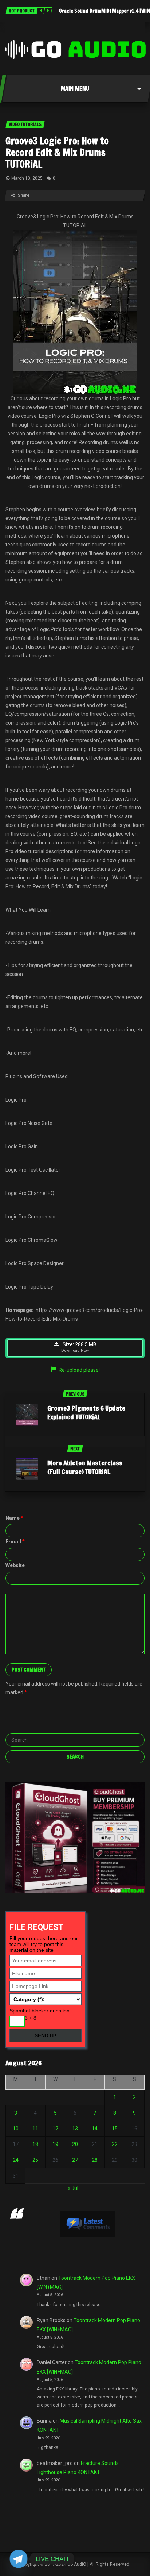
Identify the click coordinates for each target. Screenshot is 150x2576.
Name (14, 1518)
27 (75, 2160)
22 (115, 2144)
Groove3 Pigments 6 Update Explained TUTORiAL (86, 1412)
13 (75, 2129)
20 (75, 2144)
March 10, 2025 (27, 178)
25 (35, 2160)
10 (16, 2129)
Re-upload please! (79, 1370)
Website (15, 1565)
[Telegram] (19, 2559)
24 (16, 2160)
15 (115, 2129)
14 (95, 2129)
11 (35, 2129)
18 (35, 2144)
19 (55, 2144)
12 (55, 2129)
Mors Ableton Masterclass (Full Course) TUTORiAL (85, 1467)
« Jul (73, 2188)
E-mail (15, 1542)
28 (95, 2160)
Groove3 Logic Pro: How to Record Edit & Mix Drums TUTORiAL (57, 152)
